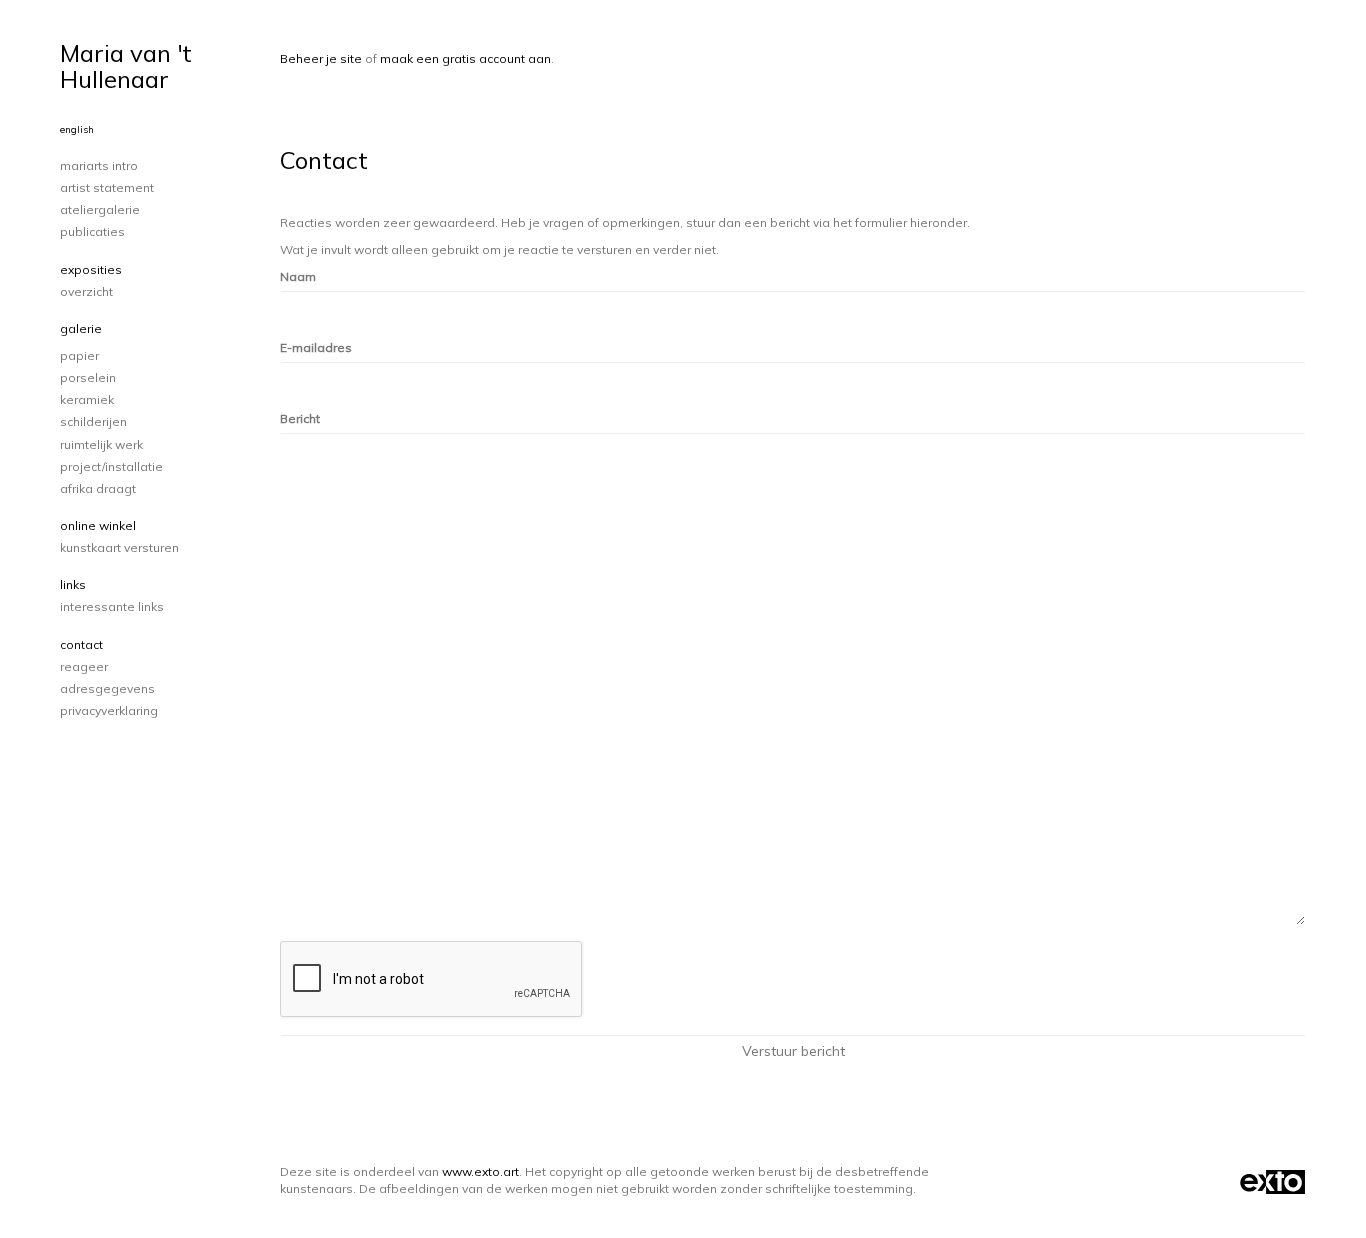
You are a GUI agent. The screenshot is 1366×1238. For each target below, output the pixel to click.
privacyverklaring (109, 710)
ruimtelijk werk (101, 444)
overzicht (86, 291)
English (77, 129)
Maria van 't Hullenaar (126, 66)
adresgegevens (107, 688)
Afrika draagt (98, 488)
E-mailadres (316, 347)
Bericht (300, 418)
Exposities (91, 269)
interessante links (112, 606)
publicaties (92, 231)
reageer (84, 666)
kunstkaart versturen (119, 547)
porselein (88, 377)
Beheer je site (321, 58)
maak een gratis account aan (465, 58)
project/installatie (111, 466)
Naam (298, 276)
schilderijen (93, 421)
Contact (81, 644)
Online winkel (98, 525)
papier (79, 355)
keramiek (87, 399)
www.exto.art (480, 1171)
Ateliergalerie (100, 209)
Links (73, 584)
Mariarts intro (99, 165)
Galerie (81, 328)
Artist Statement (107, 187)
